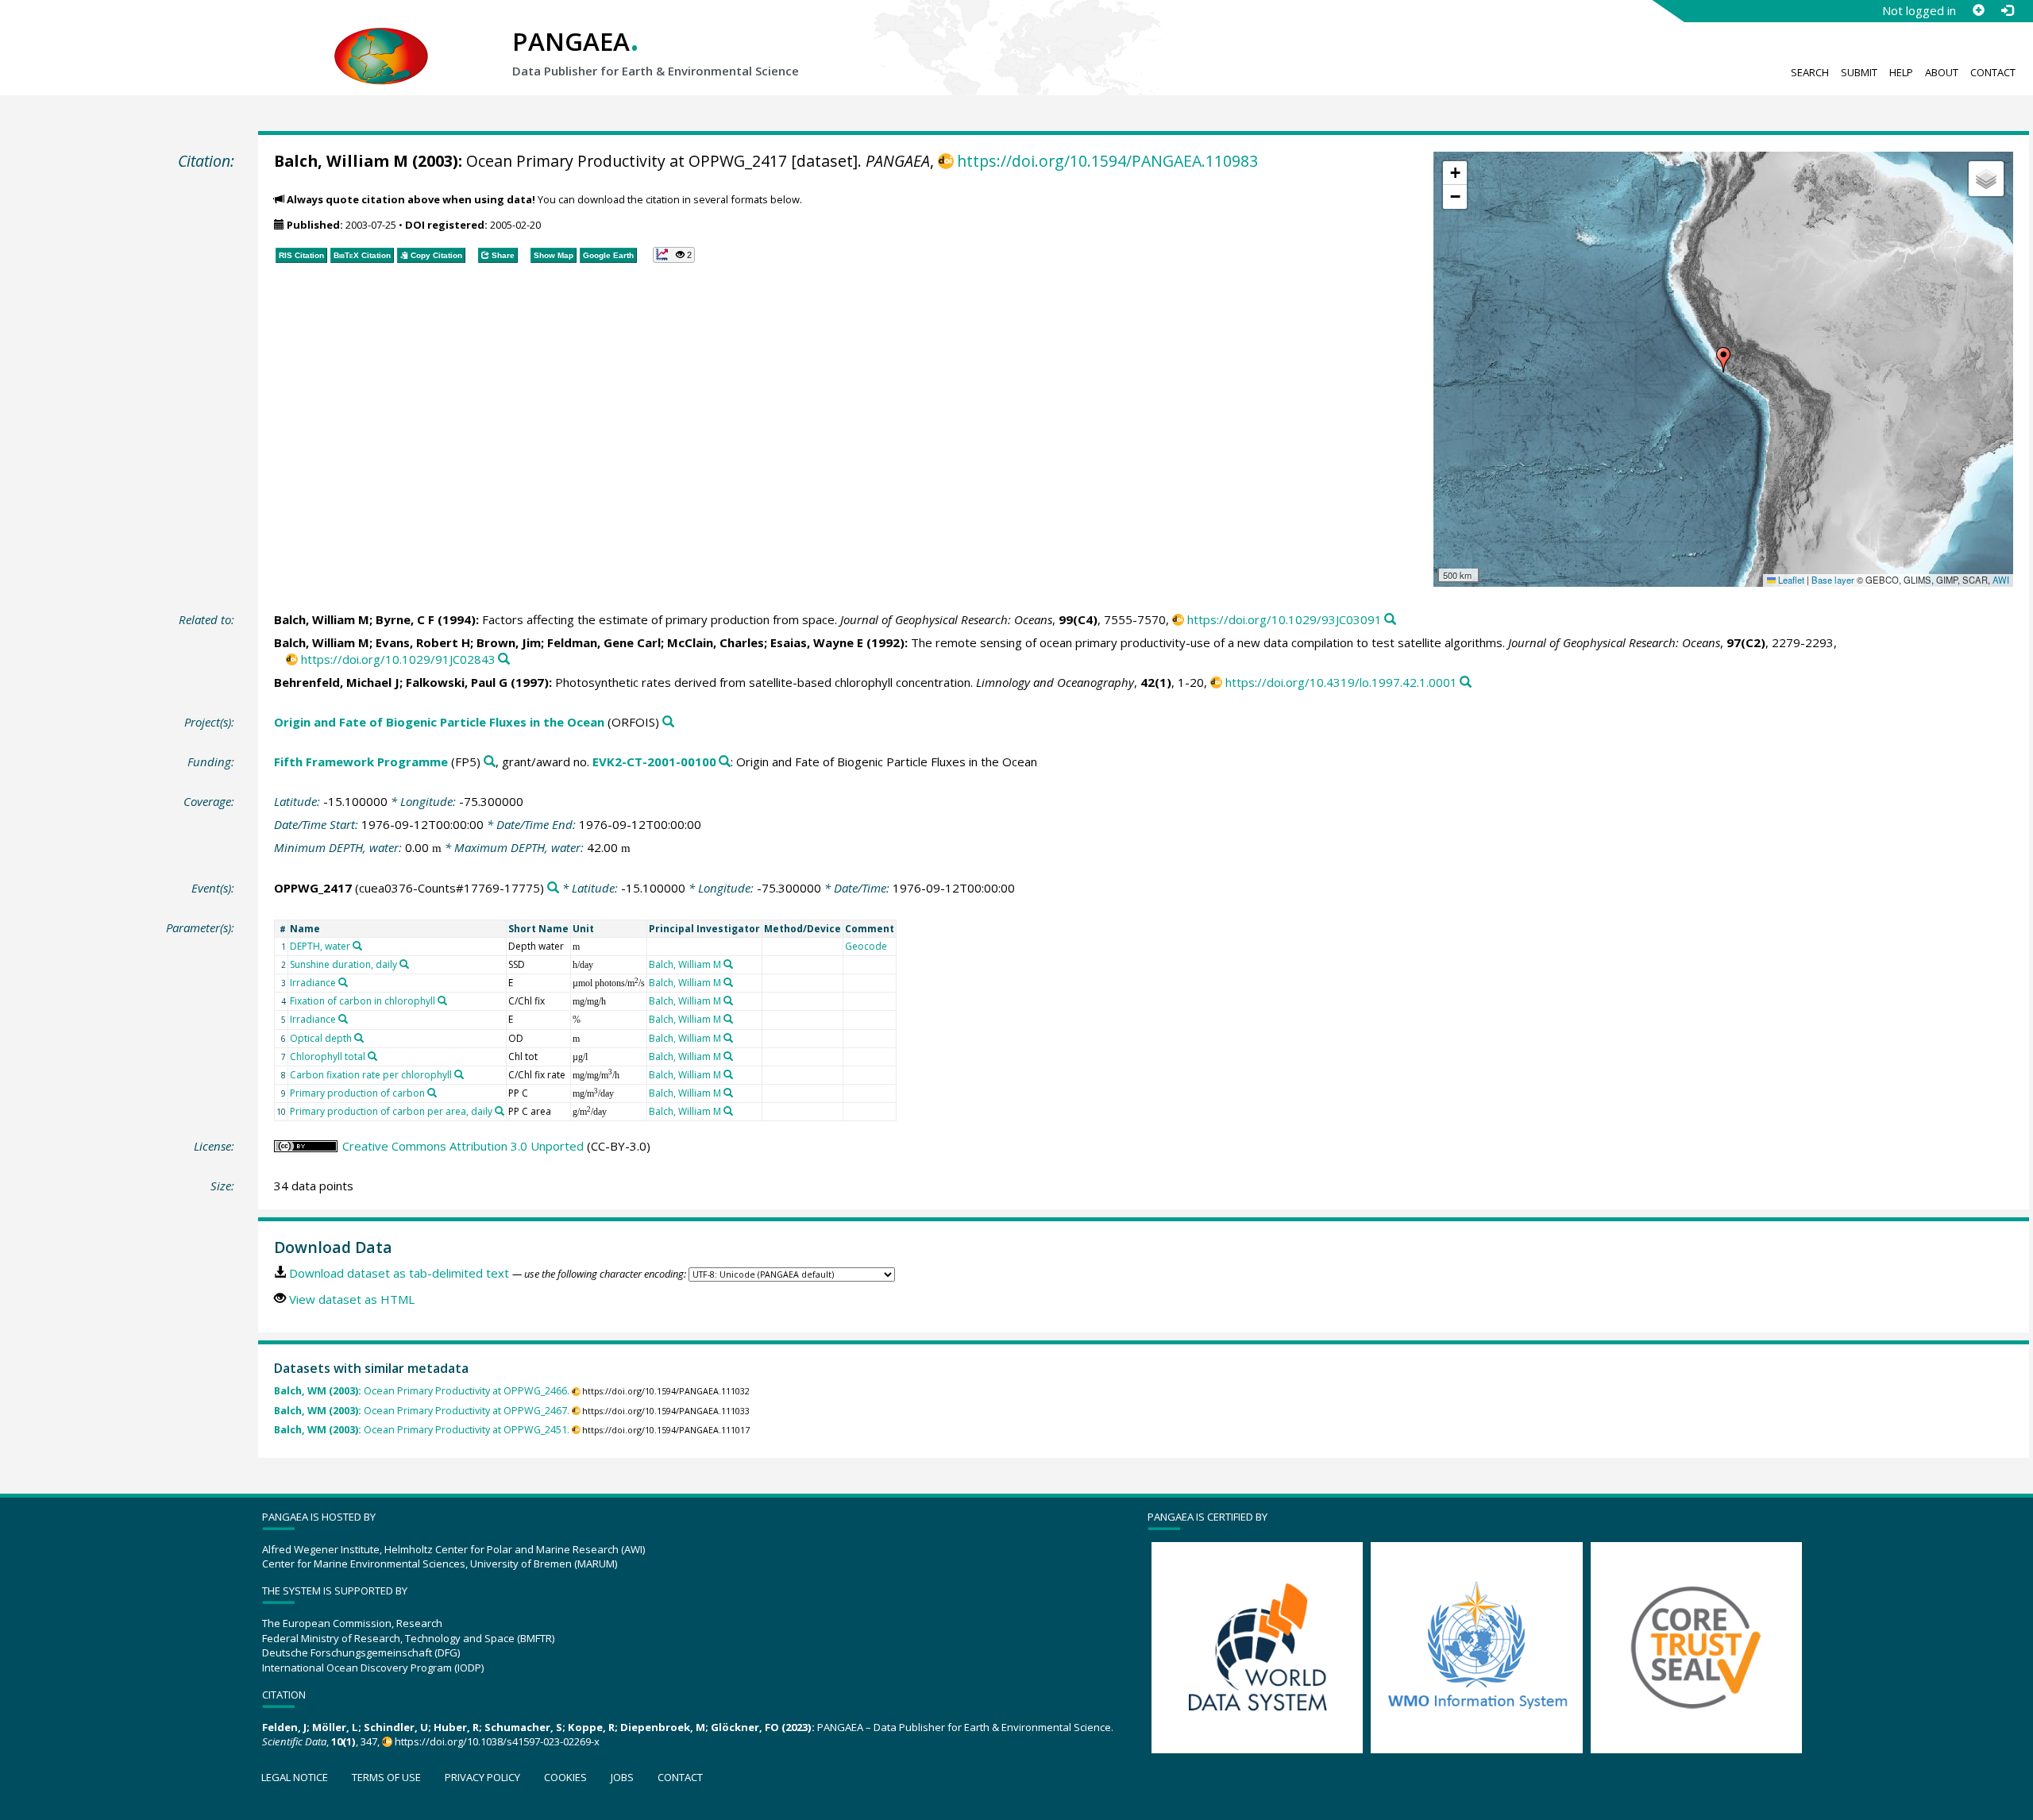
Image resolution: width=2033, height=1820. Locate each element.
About (1942, 72)
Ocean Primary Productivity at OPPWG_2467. (422, 1411)
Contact (1993, 72)
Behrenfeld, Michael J (337, 682)
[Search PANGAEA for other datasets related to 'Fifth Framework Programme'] (490, 762)
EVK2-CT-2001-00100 (654, 762)
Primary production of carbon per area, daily (391, 1111)
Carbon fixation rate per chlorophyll (371, 1075)
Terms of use (386, 1777)
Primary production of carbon (357, 1093)
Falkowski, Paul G (457, 682)
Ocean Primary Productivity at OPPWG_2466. (422, 1391)
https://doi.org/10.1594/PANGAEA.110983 (1107, 161)
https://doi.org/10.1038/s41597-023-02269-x (497, 1741)
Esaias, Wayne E (817, 642)
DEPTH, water (320, 946)
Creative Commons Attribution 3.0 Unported (463, 1146)
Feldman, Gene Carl (604, 642)
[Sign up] (1978, 10)
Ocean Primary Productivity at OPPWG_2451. (422, 1430)
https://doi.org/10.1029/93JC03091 (1285, 619)
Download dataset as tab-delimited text (399, 1273)
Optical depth (321, 1038)
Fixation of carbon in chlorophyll (363, 1001)
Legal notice (295, 1777)
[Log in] (2007, 10)
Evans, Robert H (423, 642)
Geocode (866, 946)
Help (1901, 72)
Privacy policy (482, 1777)
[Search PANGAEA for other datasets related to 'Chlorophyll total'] (372, 1056)
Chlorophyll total (328, 1057)
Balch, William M (341, 161)
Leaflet (1790, 580)
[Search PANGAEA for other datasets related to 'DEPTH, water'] (357, 946)
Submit (1859, 72)
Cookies (565, 1777)
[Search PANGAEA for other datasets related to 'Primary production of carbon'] (432, 1093)
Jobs (622, 1777)
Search (1810, 72)
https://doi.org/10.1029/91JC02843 (398, 659)
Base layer (1833, 580)
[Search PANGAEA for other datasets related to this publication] (1390, 620)
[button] (1723, 360)
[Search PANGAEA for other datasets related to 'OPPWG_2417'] (553, 888)
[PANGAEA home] (381, 40)
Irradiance (313, 983)
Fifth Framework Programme (361, 762)
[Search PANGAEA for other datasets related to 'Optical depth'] (359, 1038)
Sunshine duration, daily (343, 964)
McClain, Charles (716, 642)
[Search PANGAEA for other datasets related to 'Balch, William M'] (728, 964)
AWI (2001, 580)
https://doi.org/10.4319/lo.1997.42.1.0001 (1341, 682)
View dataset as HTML (352, 1299)
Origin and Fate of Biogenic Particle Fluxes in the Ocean (439, 722)
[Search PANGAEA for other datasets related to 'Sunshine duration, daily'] (404, 964)
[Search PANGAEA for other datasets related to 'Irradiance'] (343, 982)
